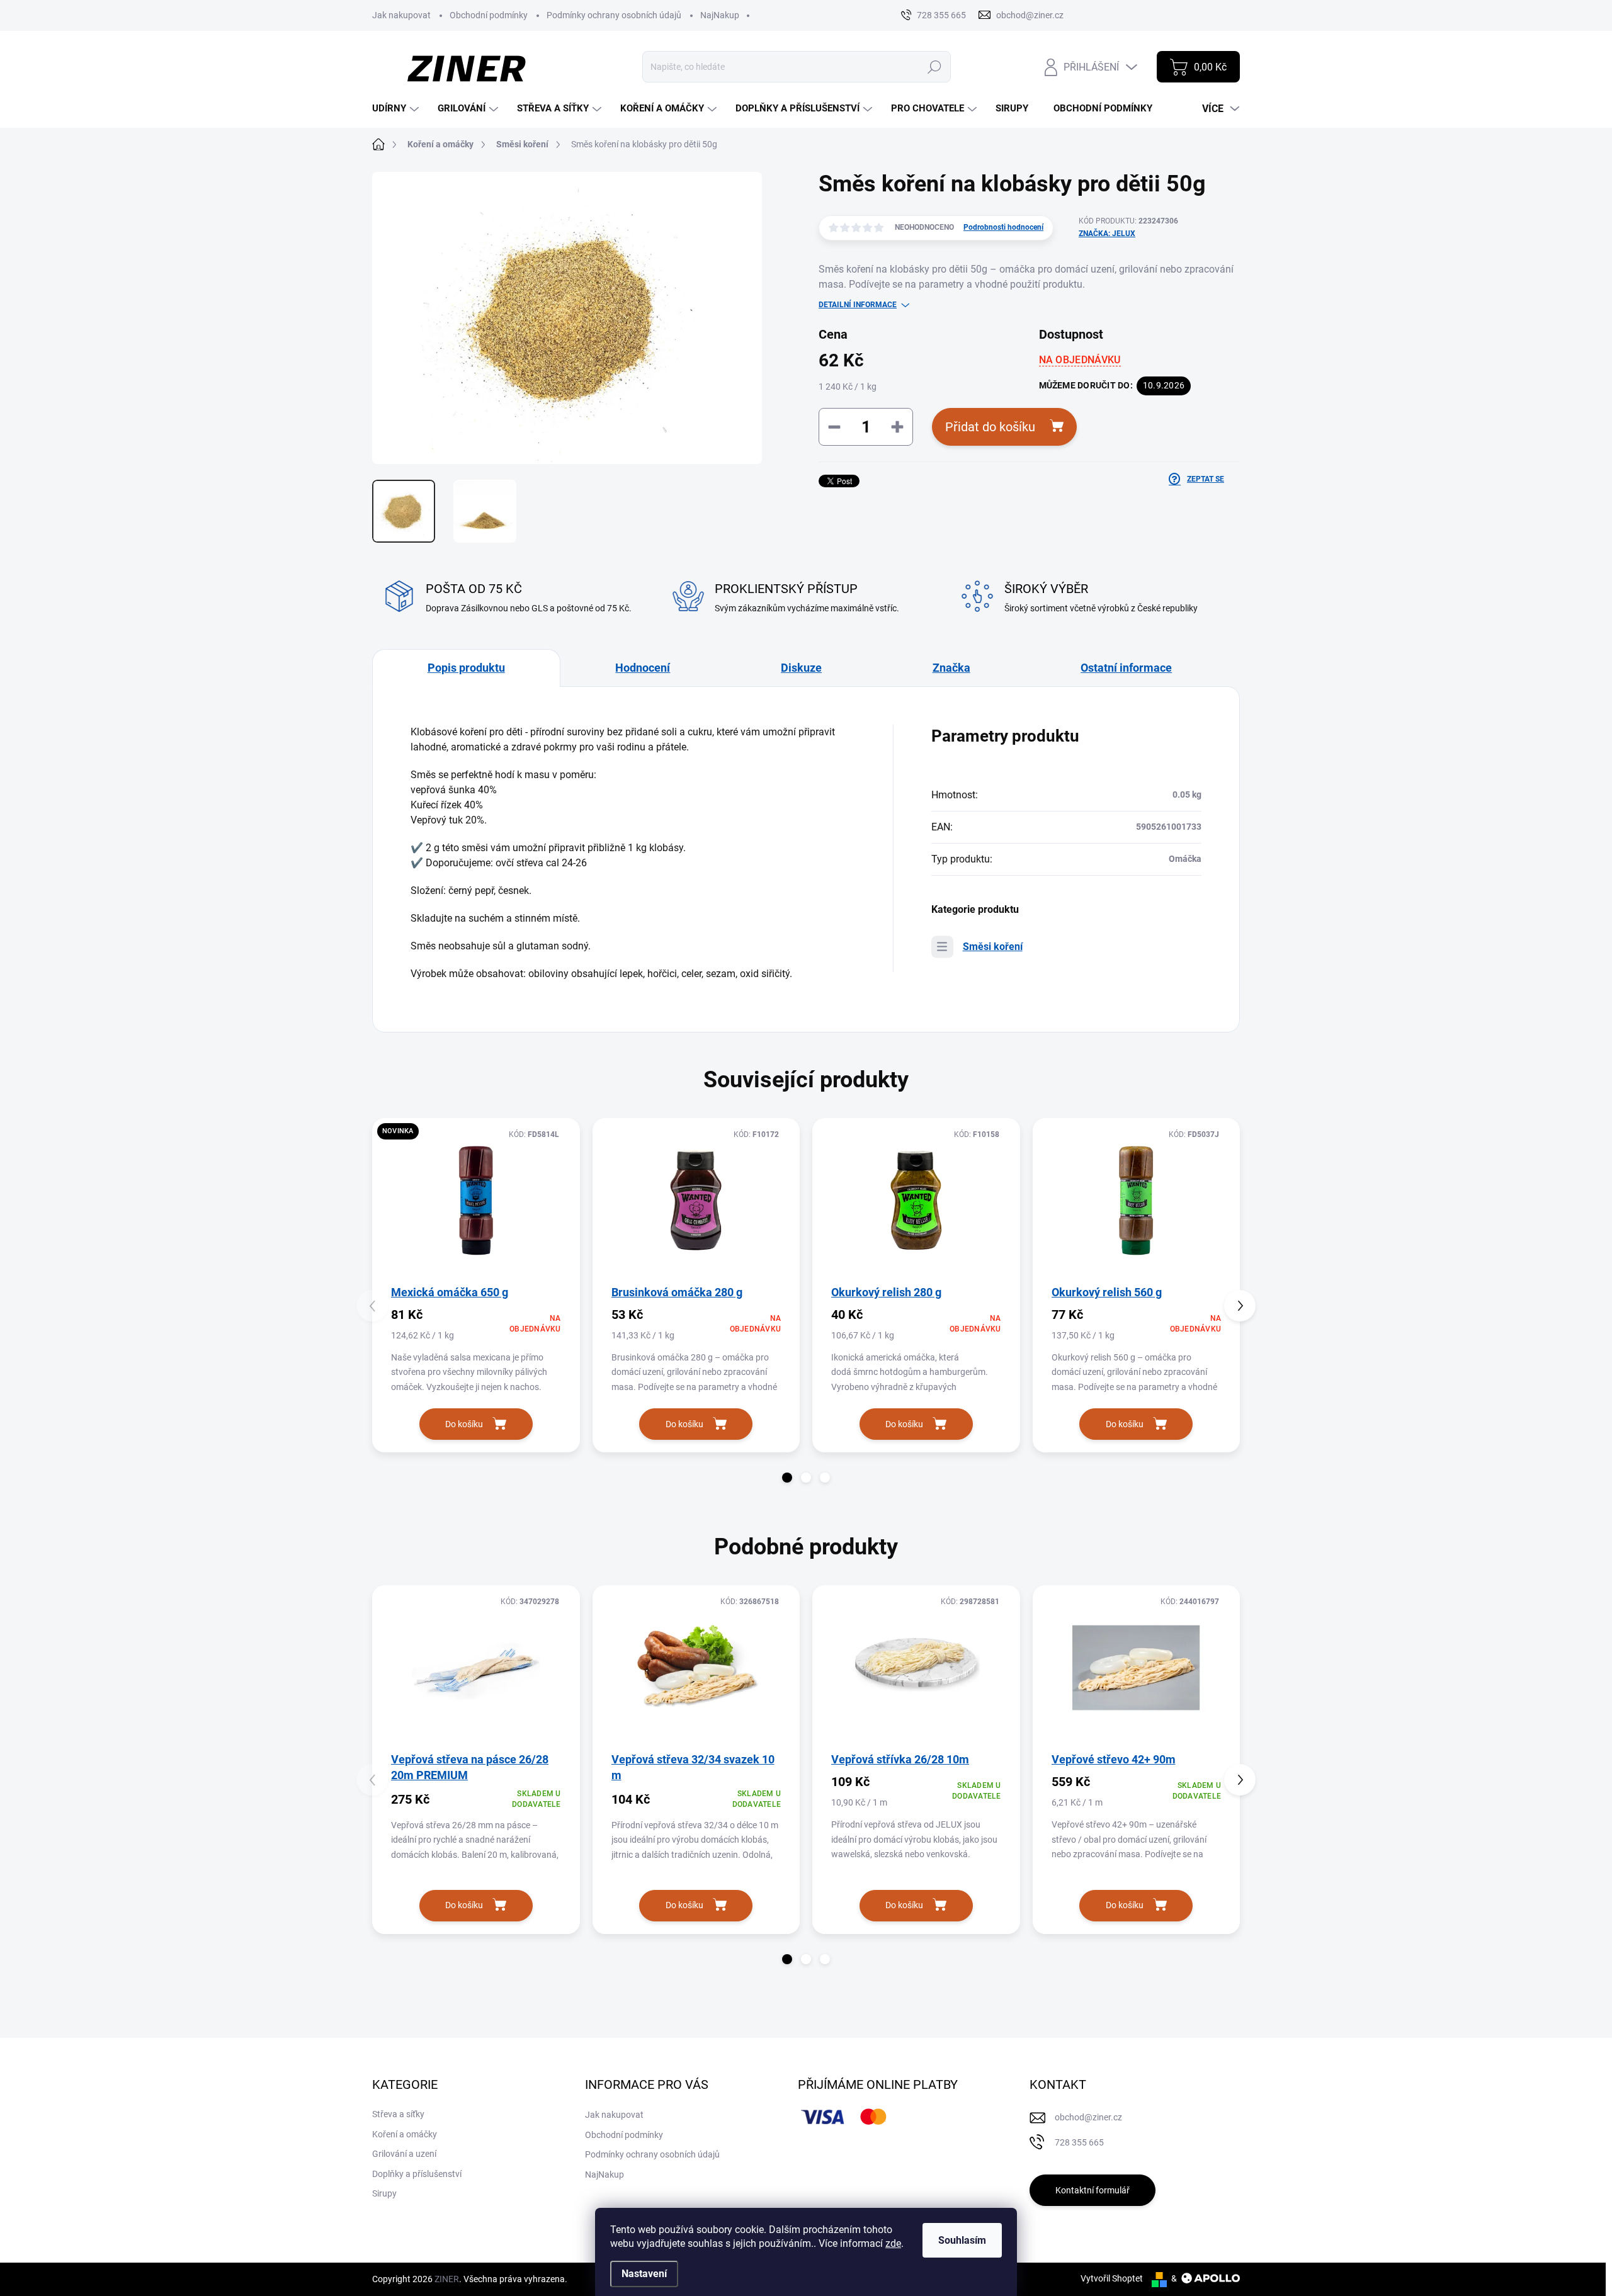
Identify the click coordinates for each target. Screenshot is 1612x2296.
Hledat (934, 67)
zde (893, 2243)
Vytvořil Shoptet (1112, 2278)
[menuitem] (397, 109)
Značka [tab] (951, 668)
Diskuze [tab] (801, 668)
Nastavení (644, 2274)
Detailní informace (858, 305)
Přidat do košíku (990, 427)
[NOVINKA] (476, 1201)
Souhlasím (962, 2240)
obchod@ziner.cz (1088, 2117)
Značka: (1107, 234)
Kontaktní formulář (1093, 2190)
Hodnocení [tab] (643, 668)
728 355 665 (1079, 2142)
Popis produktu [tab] (466, 668)
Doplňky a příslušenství (417, 2174)
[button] (787, 1478)
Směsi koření (993, 947)
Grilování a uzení (404, 2154)
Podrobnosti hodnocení (1003, 227)
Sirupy (384, 2193)
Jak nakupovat (401, 15)
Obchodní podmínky (489, 15)
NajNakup (720, 15)
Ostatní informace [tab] (1126, 668)
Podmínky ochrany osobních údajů (614, 15)
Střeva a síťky (398, 2114)
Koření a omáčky (405, 2134)
